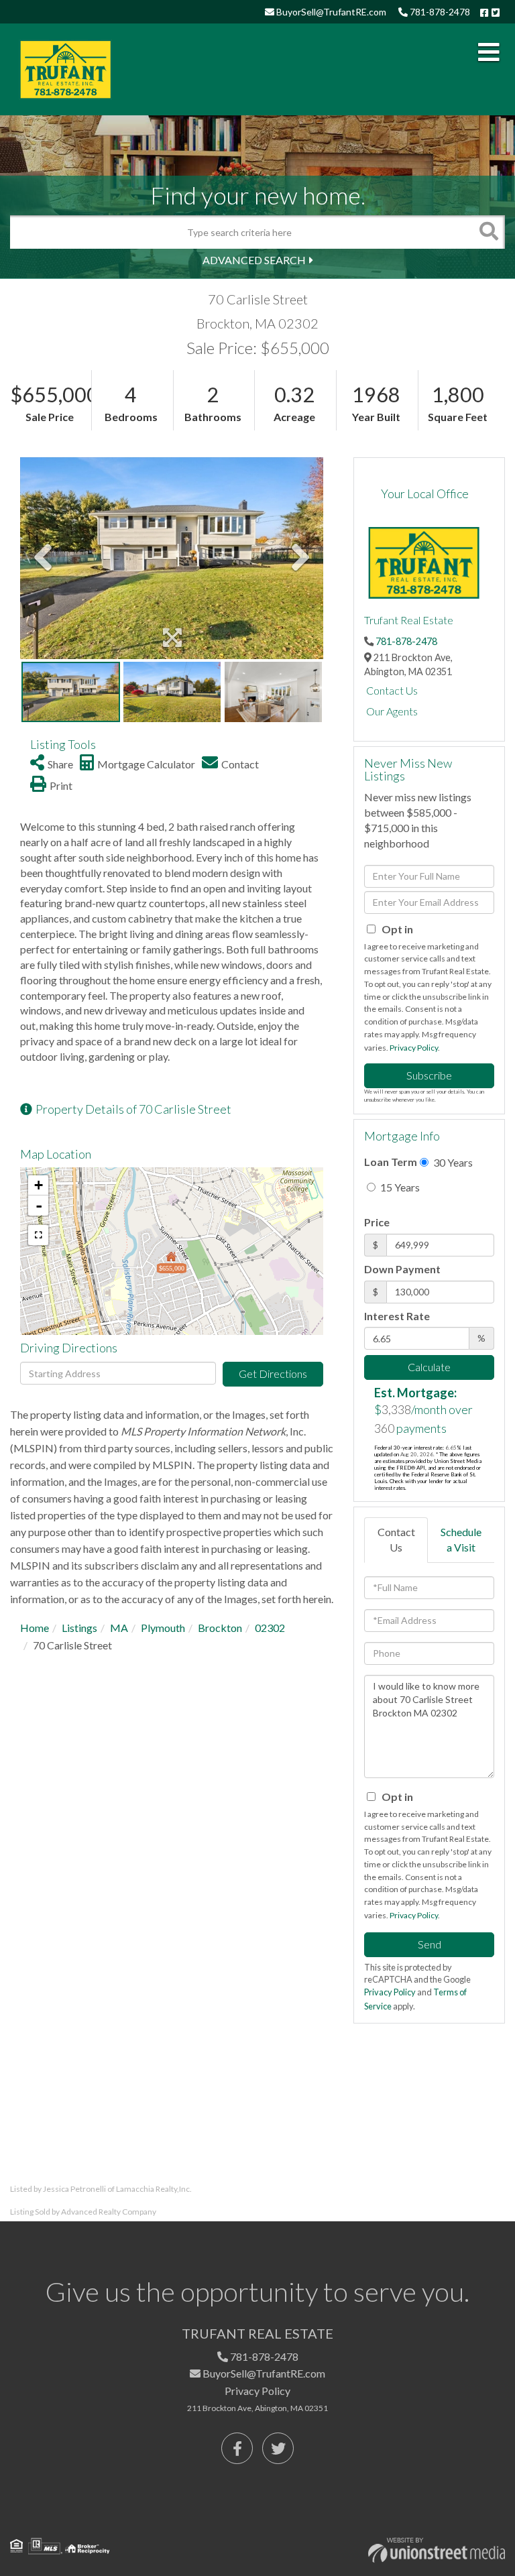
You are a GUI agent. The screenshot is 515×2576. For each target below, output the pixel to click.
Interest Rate (397, 1316)
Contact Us (392, 690)
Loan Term (391, 1162)
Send (430, 1944)
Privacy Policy (414, 1048)
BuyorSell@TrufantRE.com (330, 12)
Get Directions (273, 1373)
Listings (79, 1628)
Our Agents (392, 711)
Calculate (429, 1367)
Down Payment (402, 1269)
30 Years (452, 1162)
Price (377, 1222)
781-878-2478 (439, 12)
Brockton (220, 1628)
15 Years (399, 1187)
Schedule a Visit (461, 1539)
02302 (270, 1628)
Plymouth (163, 1628)
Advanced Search (254, 260)
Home (35, 1628)
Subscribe (429, 1075)
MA (119, 1628)
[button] (488, 232)
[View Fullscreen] (38, 1235)
